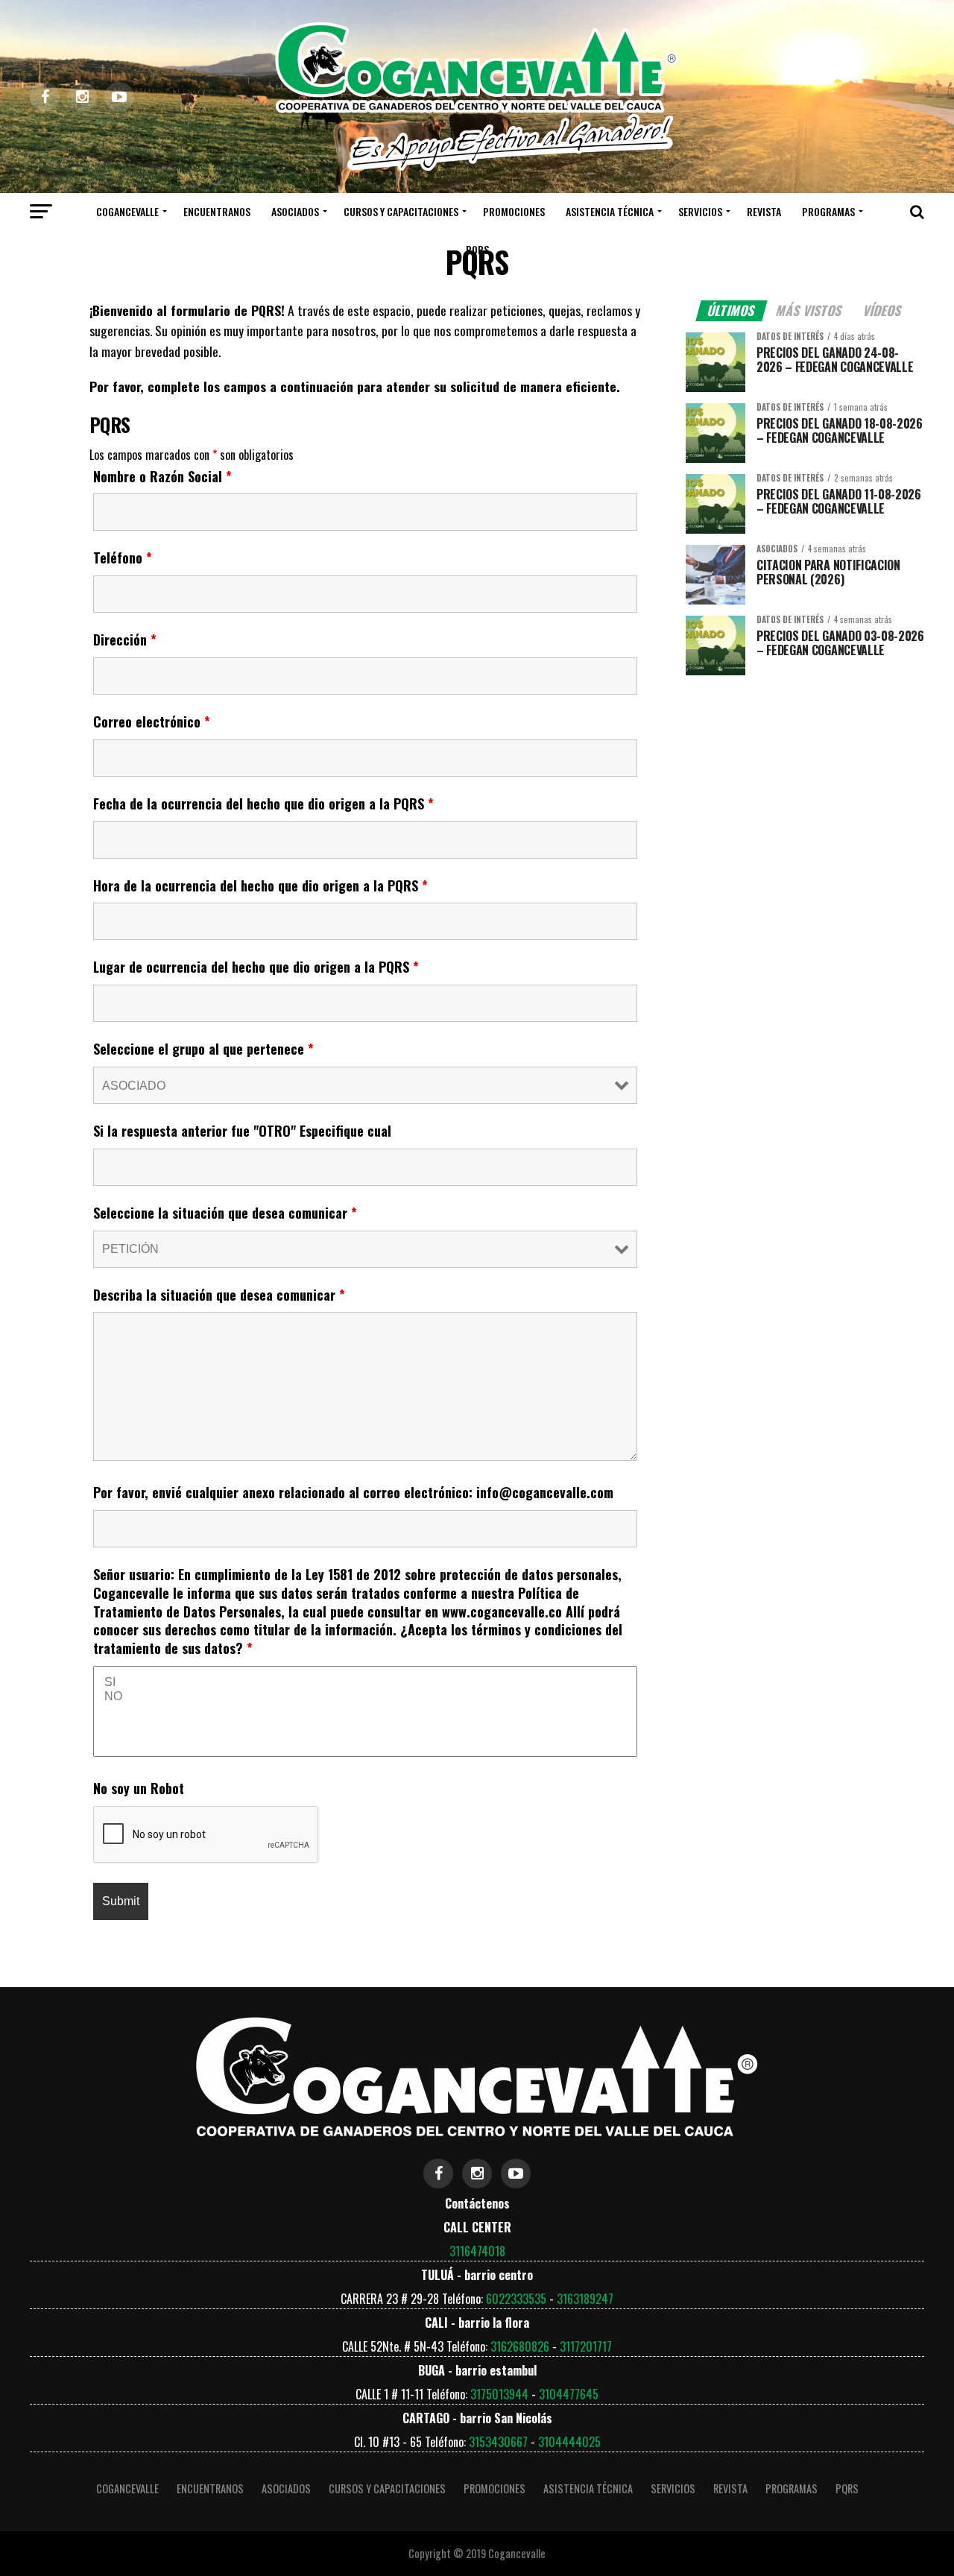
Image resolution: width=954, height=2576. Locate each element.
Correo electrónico (152, 722)
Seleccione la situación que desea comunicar (225, 1213)
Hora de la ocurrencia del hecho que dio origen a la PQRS (260, 885)
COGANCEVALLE (127, 211)
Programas (828, 211)
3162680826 (520, 2346)
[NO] (365, 1697)
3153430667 (498, 2442)
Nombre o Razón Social (162, 476)
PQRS (477, 249)
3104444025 (569, 2442)
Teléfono (123, 558)
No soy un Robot (139, 1788)
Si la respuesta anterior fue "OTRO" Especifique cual (242, 1131)
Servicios (700, 211)
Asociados (295, 211)
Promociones (514, 211)
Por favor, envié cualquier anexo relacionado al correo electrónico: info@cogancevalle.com (353, 1492)
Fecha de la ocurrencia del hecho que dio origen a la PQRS (263, 804)
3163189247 (585, 2299)
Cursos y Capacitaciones (401, 211)
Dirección (125, 640)
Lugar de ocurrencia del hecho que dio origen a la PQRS (256, 967)
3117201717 (586, 2346)
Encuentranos (217, 211)
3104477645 (569, 2394)
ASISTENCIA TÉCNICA (610, 211)
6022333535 (516, 2299)
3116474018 (477, 2251)
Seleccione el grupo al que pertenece (203, 1049)
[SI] (365, 1683)
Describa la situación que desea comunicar (219, 1295)
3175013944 (499, 2394)
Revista (764, 211)
